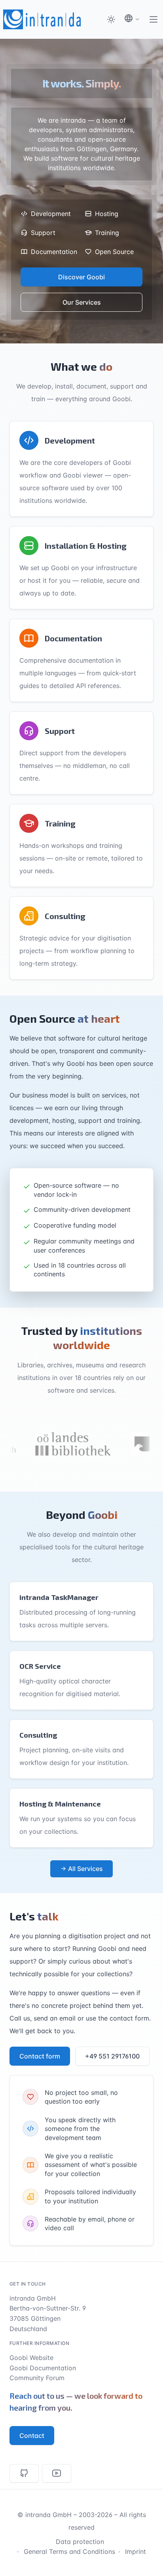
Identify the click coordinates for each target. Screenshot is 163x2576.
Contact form (40, 2056)
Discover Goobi (81, 277)
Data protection (80, 2542)
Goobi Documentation (43, 2368)
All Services (85, 1869)
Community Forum (37, 2378)
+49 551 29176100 (112, 2056)
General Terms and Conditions (69, 2551)
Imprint (136, 2551)
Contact (32, 2436)
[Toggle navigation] (154, 19)
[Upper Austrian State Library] (59, 1444)
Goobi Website (31, 2358)
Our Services (82, 302)
